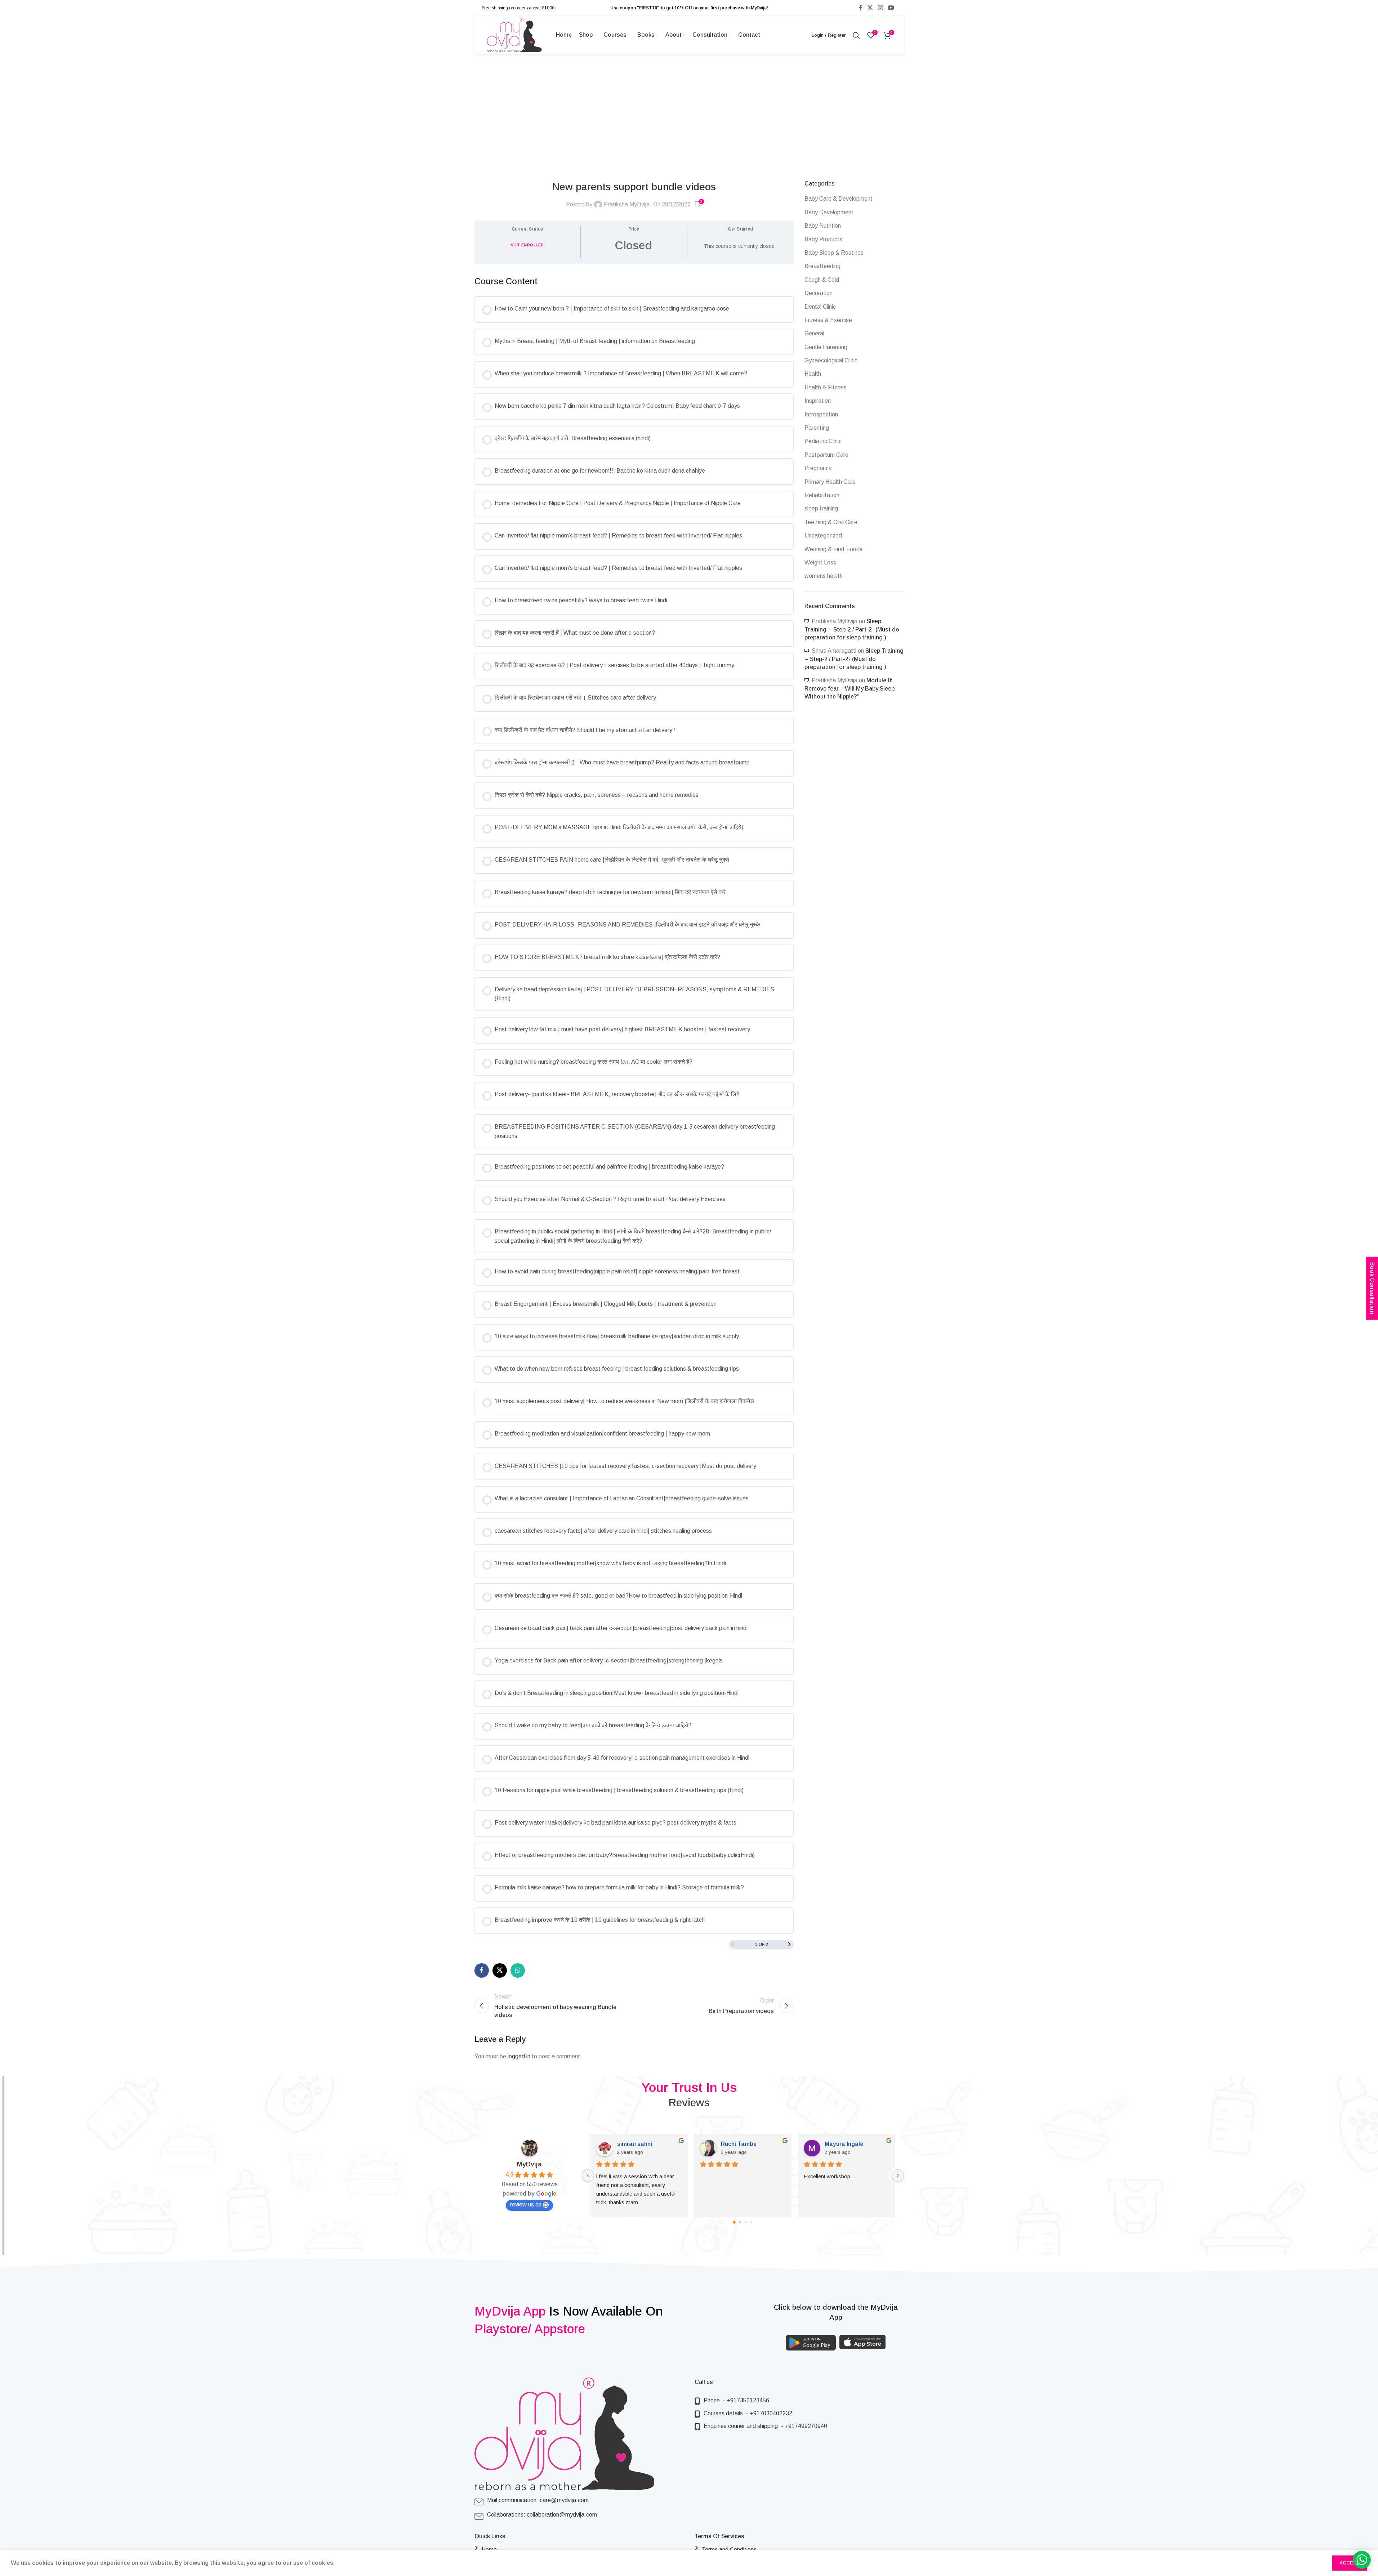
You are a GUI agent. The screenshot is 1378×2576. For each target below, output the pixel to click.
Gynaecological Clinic (831, 360)
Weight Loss (820, 562)
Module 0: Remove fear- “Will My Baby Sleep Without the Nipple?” (849, 688)
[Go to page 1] (740, 2222)
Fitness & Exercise (828, 320)
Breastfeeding (822, 266)
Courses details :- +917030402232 (748, 2413)
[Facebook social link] (861, 8)
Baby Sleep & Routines (834, 253)
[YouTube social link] (891, 8)
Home (489, 2550)
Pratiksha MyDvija (627, 204)
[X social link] (870, 8)
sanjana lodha (740, 2144)
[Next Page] (789, 1944)
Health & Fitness (826, 387)
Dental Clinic (820, 307)
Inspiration (818, 401)
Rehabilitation (822, 495)
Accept (1350, 2563)
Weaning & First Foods (833, 549)
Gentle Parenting (826, 347)
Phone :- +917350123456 (736, 2400)
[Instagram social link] (880, 8)
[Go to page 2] (746, 2222)
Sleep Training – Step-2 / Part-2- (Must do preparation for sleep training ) (852, 629)
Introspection (821, 414)
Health (813, 374)
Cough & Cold (822, 280)
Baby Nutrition (823, 226)
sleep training (821, 508)
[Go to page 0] (734, 2222)
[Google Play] (811, 2343)
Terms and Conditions (729, 2550)
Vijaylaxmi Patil (639, 2144)
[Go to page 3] (751, 2222)
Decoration (819, 293)
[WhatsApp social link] (518, 1970)
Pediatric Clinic (823, 441)
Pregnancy (818, 468)
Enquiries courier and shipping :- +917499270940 (765, 2426)
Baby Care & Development (839, 199)
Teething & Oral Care (831, 522)
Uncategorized (823, 535)
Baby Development (829, 212)
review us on (526, 2204)
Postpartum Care (826, 455)
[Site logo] (514, 35)
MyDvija (529, 2164)
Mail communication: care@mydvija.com (538, 2500)
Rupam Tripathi (846, 2144)
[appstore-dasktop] (863, 2342)
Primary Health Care (830, 482)
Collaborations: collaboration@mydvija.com (542, 2515)
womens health (824, 576)
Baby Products (823, 239)
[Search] (856, 35)
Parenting (817, 428)
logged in (519, 2056)
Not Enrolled (527, 245)
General (814, 333)
